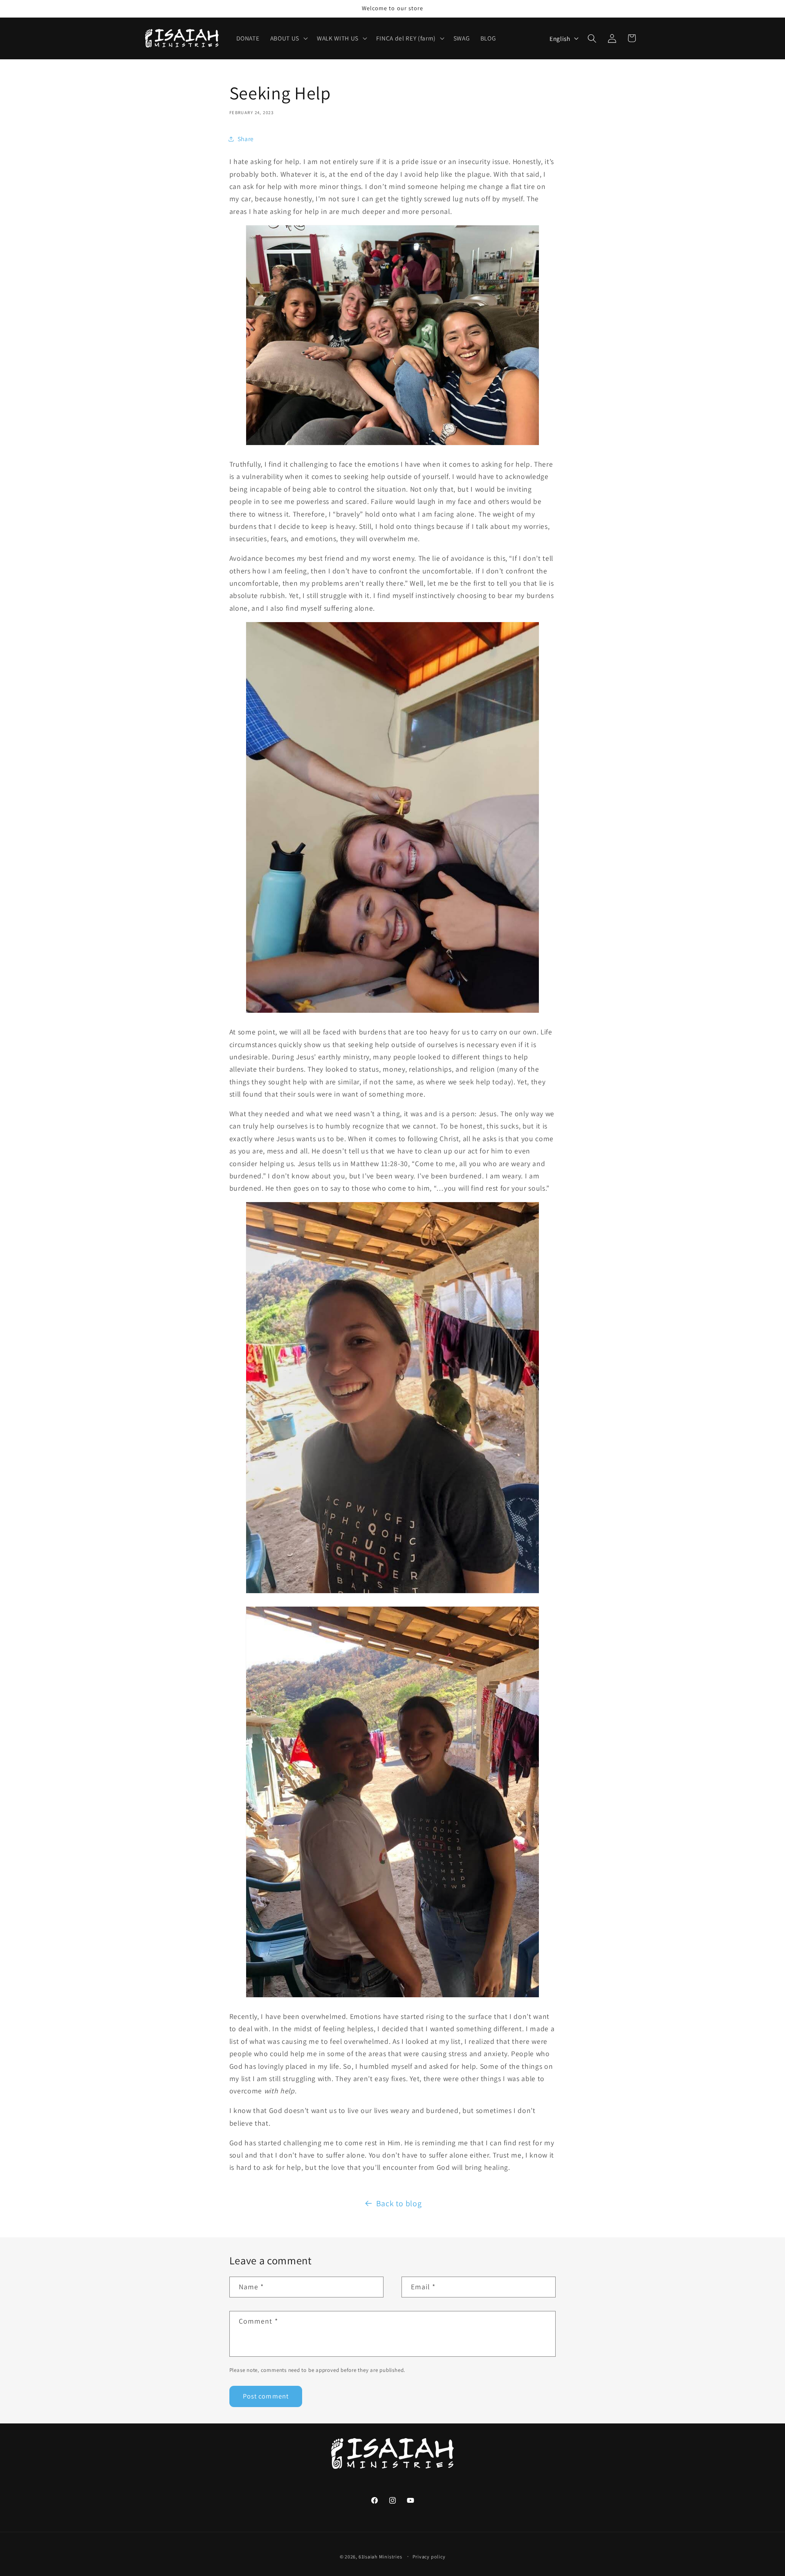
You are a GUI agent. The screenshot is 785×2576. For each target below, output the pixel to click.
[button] (288, 38)
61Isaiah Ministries (380, 2557)
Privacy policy (429, 2557)
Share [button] (246, 139)
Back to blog (399, 2203)
